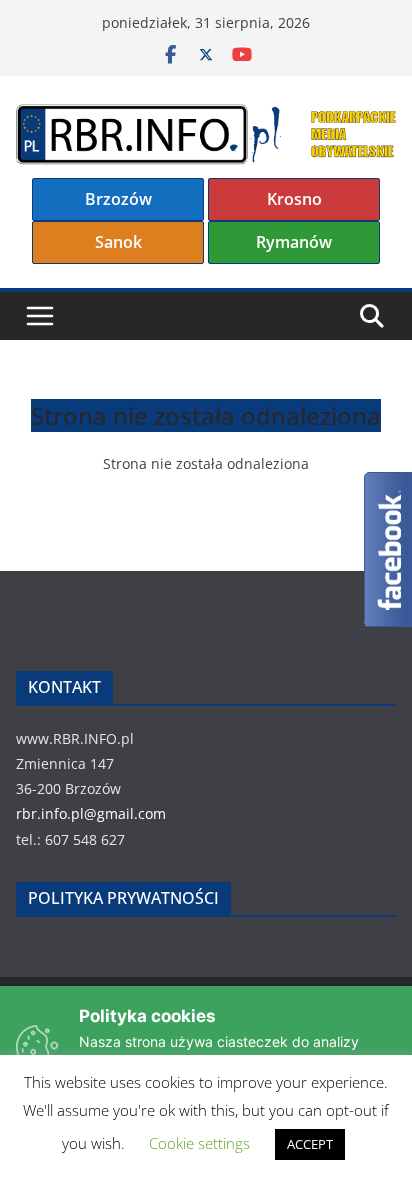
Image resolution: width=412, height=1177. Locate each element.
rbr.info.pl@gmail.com (91, 813)
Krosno (294, 199)
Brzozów (118, 199)
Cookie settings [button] (199, 1143)
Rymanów (294, 242)
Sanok (118, 242)
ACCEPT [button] (310, 1144)
